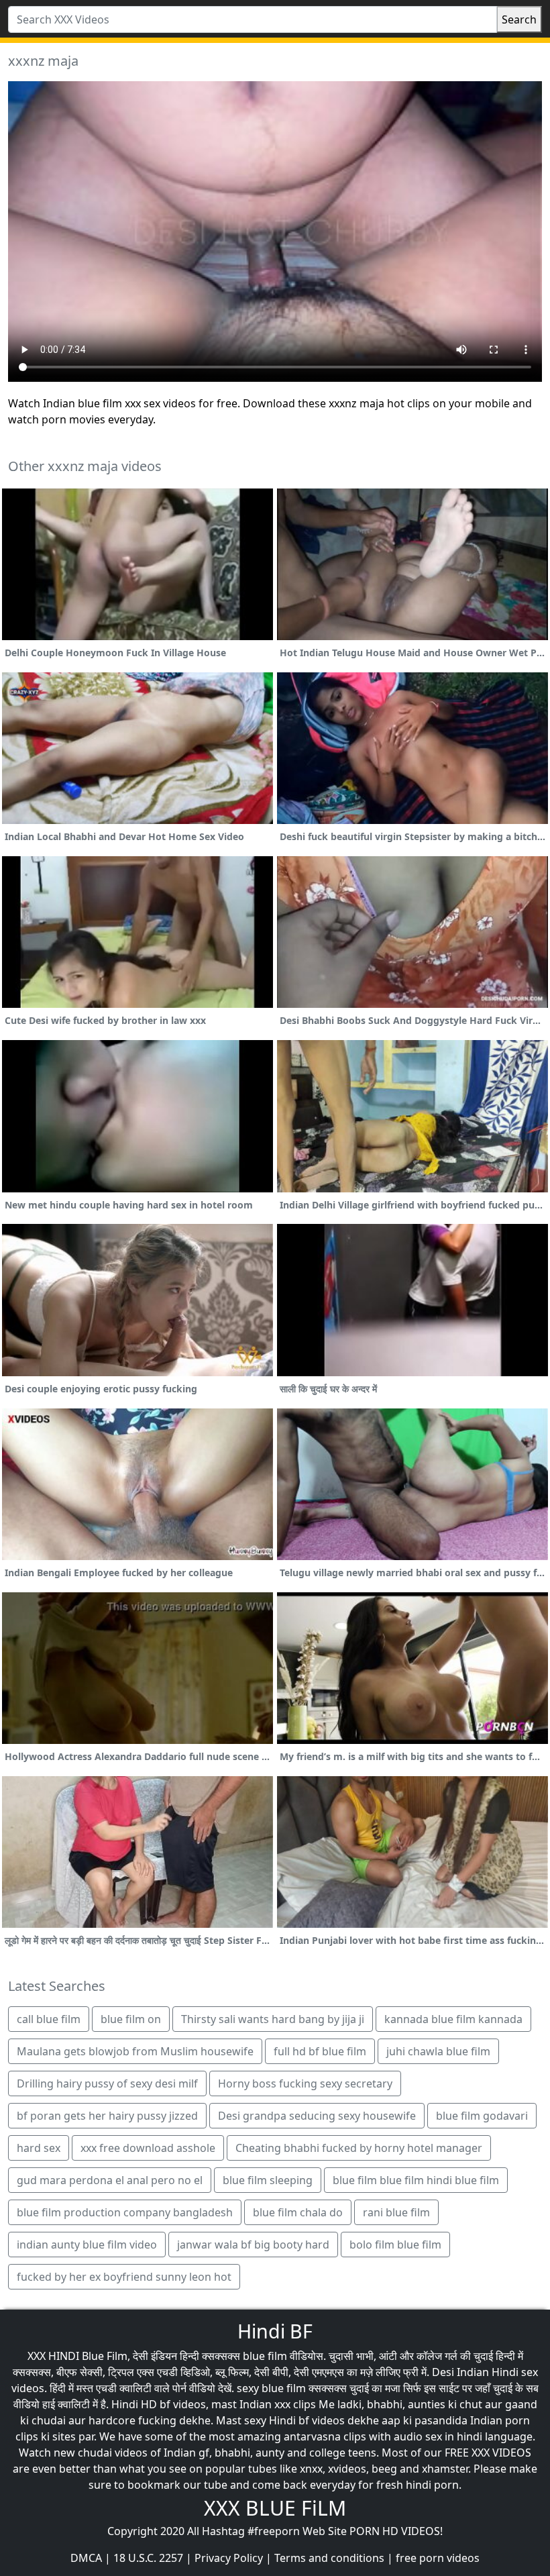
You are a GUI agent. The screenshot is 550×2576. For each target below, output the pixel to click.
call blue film (49, 2019)
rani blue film (396, 2212)
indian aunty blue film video (87, 2245)
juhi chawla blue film (438, 2051)
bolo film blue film (395, 2245)
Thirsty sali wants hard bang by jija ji (273, 2019)
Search (519, 19)
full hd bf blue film (320, 2051)
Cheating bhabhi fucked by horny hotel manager (359, 2148)
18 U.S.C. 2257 (148, 2558)
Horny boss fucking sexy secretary (305, 2083)
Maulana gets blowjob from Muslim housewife (135, 2051)
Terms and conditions (329, 2558)
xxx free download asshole (148, 2148)
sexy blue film (271, 2388)
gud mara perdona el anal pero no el (110, 2180)
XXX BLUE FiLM (275, 2508)
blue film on (131, 2019)
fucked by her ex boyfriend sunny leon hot (124, 2277)
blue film (265, 2356)
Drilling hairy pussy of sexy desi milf (107, 2083)
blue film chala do (298, 2212)
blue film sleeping (268, 2180)
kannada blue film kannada (453, 2019)
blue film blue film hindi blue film (416, 2180)
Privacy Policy (229, 2558)
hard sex (39, 2148)
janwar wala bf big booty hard (253, 2245)
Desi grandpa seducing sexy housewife (317, 2116)
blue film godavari (482, 2116)
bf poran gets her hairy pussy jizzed (107, 2116)
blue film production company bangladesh (125, 2212)
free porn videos (438, 2558)
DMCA (86, 2558)
